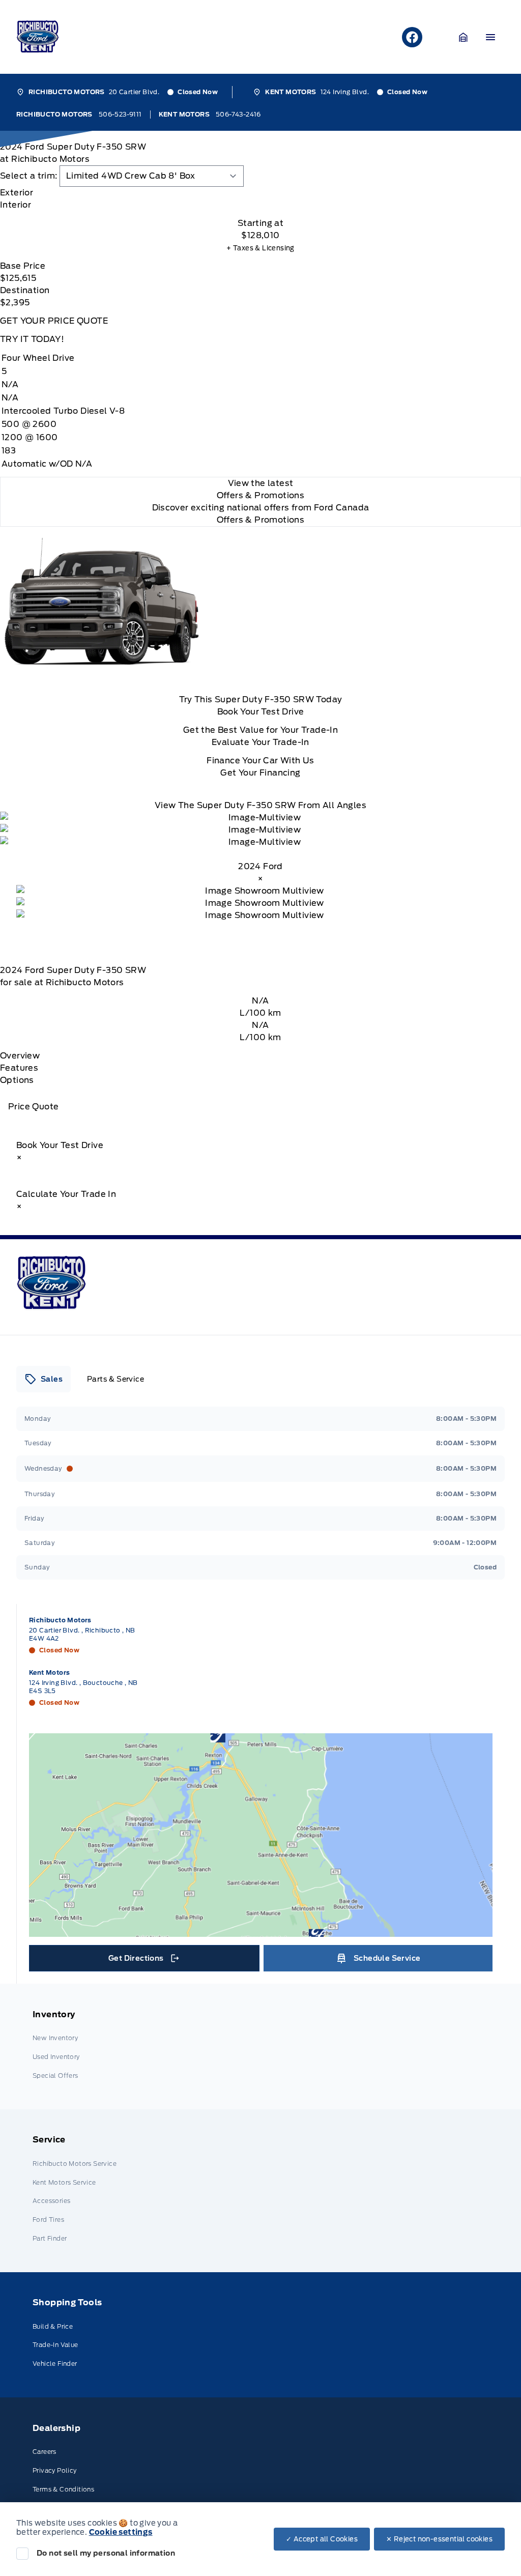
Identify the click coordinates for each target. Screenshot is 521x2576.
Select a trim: (29, 176)
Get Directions (143, 1961)
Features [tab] (19, 1068)
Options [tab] (17, 1080)
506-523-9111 (120, 114)
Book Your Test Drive (261, 712)
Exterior (17, 193)
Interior (16, 205)
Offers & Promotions (261, 520)
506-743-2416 (238, 114)
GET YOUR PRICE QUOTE (54, 321)
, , (82, 1634)
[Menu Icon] (490, 37)
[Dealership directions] (261, 1835)
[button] (464, 37)
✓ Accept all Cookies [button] (322, 2539)
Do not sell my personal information (106, 2553)
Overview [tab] (20, 1056)
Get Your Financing (260, 773)
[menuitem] (260, 2047)
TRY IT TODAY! (32, 339)
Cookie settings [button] (121, 2532)
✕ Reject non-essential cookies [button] (439, 2539)
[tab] (260, 193)
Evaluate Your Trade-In (260, 742)
